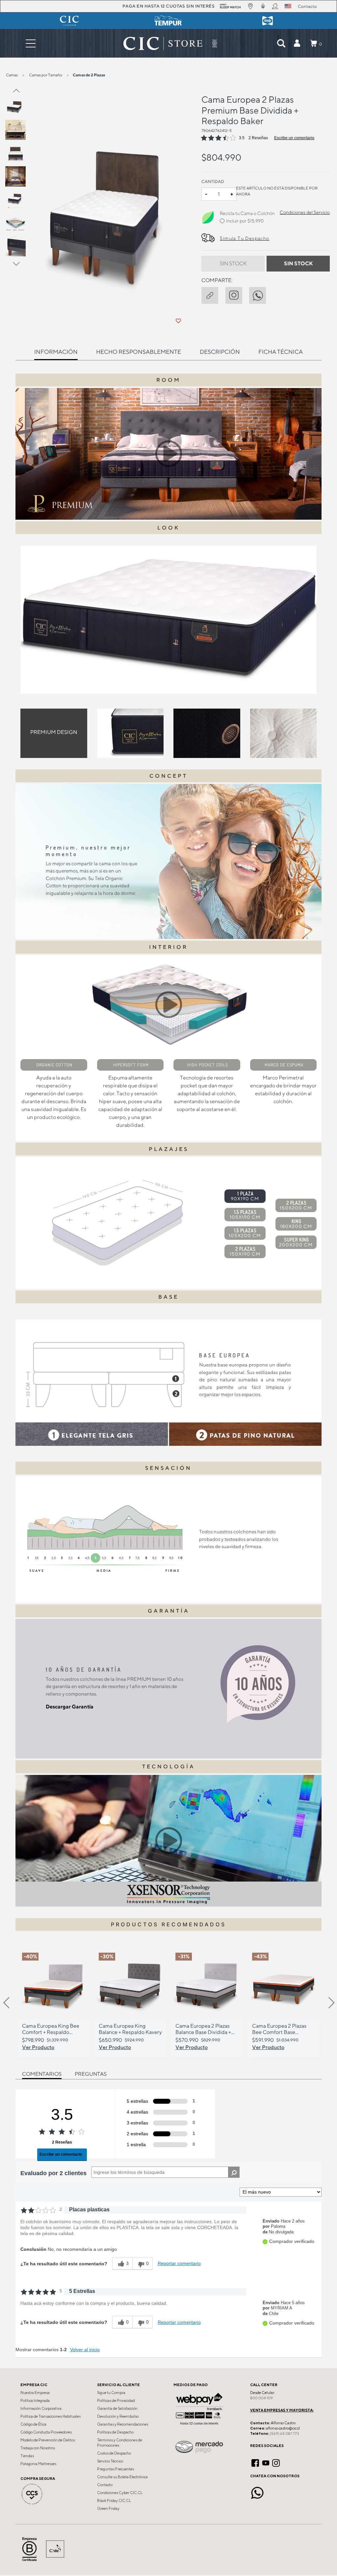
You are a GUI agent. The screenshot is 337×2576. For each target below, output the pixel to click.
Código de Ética (33, 2424)
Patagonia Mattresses (38, 2464)
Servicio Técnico (110, 2461)
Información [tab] (56, 352)
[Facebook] (255, 2462)
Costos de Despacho (114, 2453)
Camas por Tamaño (46, 75)
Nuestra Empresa (35, 2393)
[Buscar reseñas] (234, 2172)
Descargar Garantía (70, 1707)
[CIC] (69, 21)
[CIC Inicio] (163, 43)
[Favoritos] (178, 321)
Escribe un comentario (294, 138)
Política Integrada (35, 2401)
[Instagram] (276, 2462)
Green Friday (108, 2509)
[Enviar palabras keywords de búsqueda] (281, 43)
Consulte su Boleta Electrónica (122, 2477)
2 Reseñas (258, 138)
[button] (297, 43)
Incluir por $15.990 (245, 221)
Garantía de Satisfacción (117, 2408)
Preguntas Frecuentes (116, 2469)
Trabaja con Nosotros (38, 2448)
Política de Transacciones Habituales (51, 2416)
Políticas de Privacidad (116, 2401)
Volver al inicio (85, 2350)
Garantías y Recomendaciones (123, 2424)
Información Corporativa (41, 2408)
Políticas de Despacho (115, 2432)
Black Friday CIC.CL (114, 2501)
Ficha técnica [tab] (281, 352)
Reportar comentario (179, 2263)
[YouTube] (266, 2462)
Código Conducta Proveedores (46, 2432)
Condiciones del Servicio (305, 212)
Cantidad (213, 182)
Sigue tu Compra (111, 2393)
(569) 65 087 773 (284, 2433)
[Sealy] (268, 21)
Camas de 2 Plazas (89, 75)
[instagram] (237, 294)
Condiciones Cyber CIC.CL (120, 2493)
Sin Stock (233, 263)
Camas (12, 75)
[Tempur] (168, 21)
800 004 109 (261, 2398)
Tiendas (27, 2456)
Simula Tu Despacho (245, 238)
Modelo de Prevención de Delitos (48, 2440)
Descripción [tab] (220, 352)
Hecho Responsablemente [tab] (139, 352)
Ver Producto (38, 2047)
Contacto (105, 2485)
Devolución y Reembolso (118, 2416)
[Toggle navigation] (31, 43)
